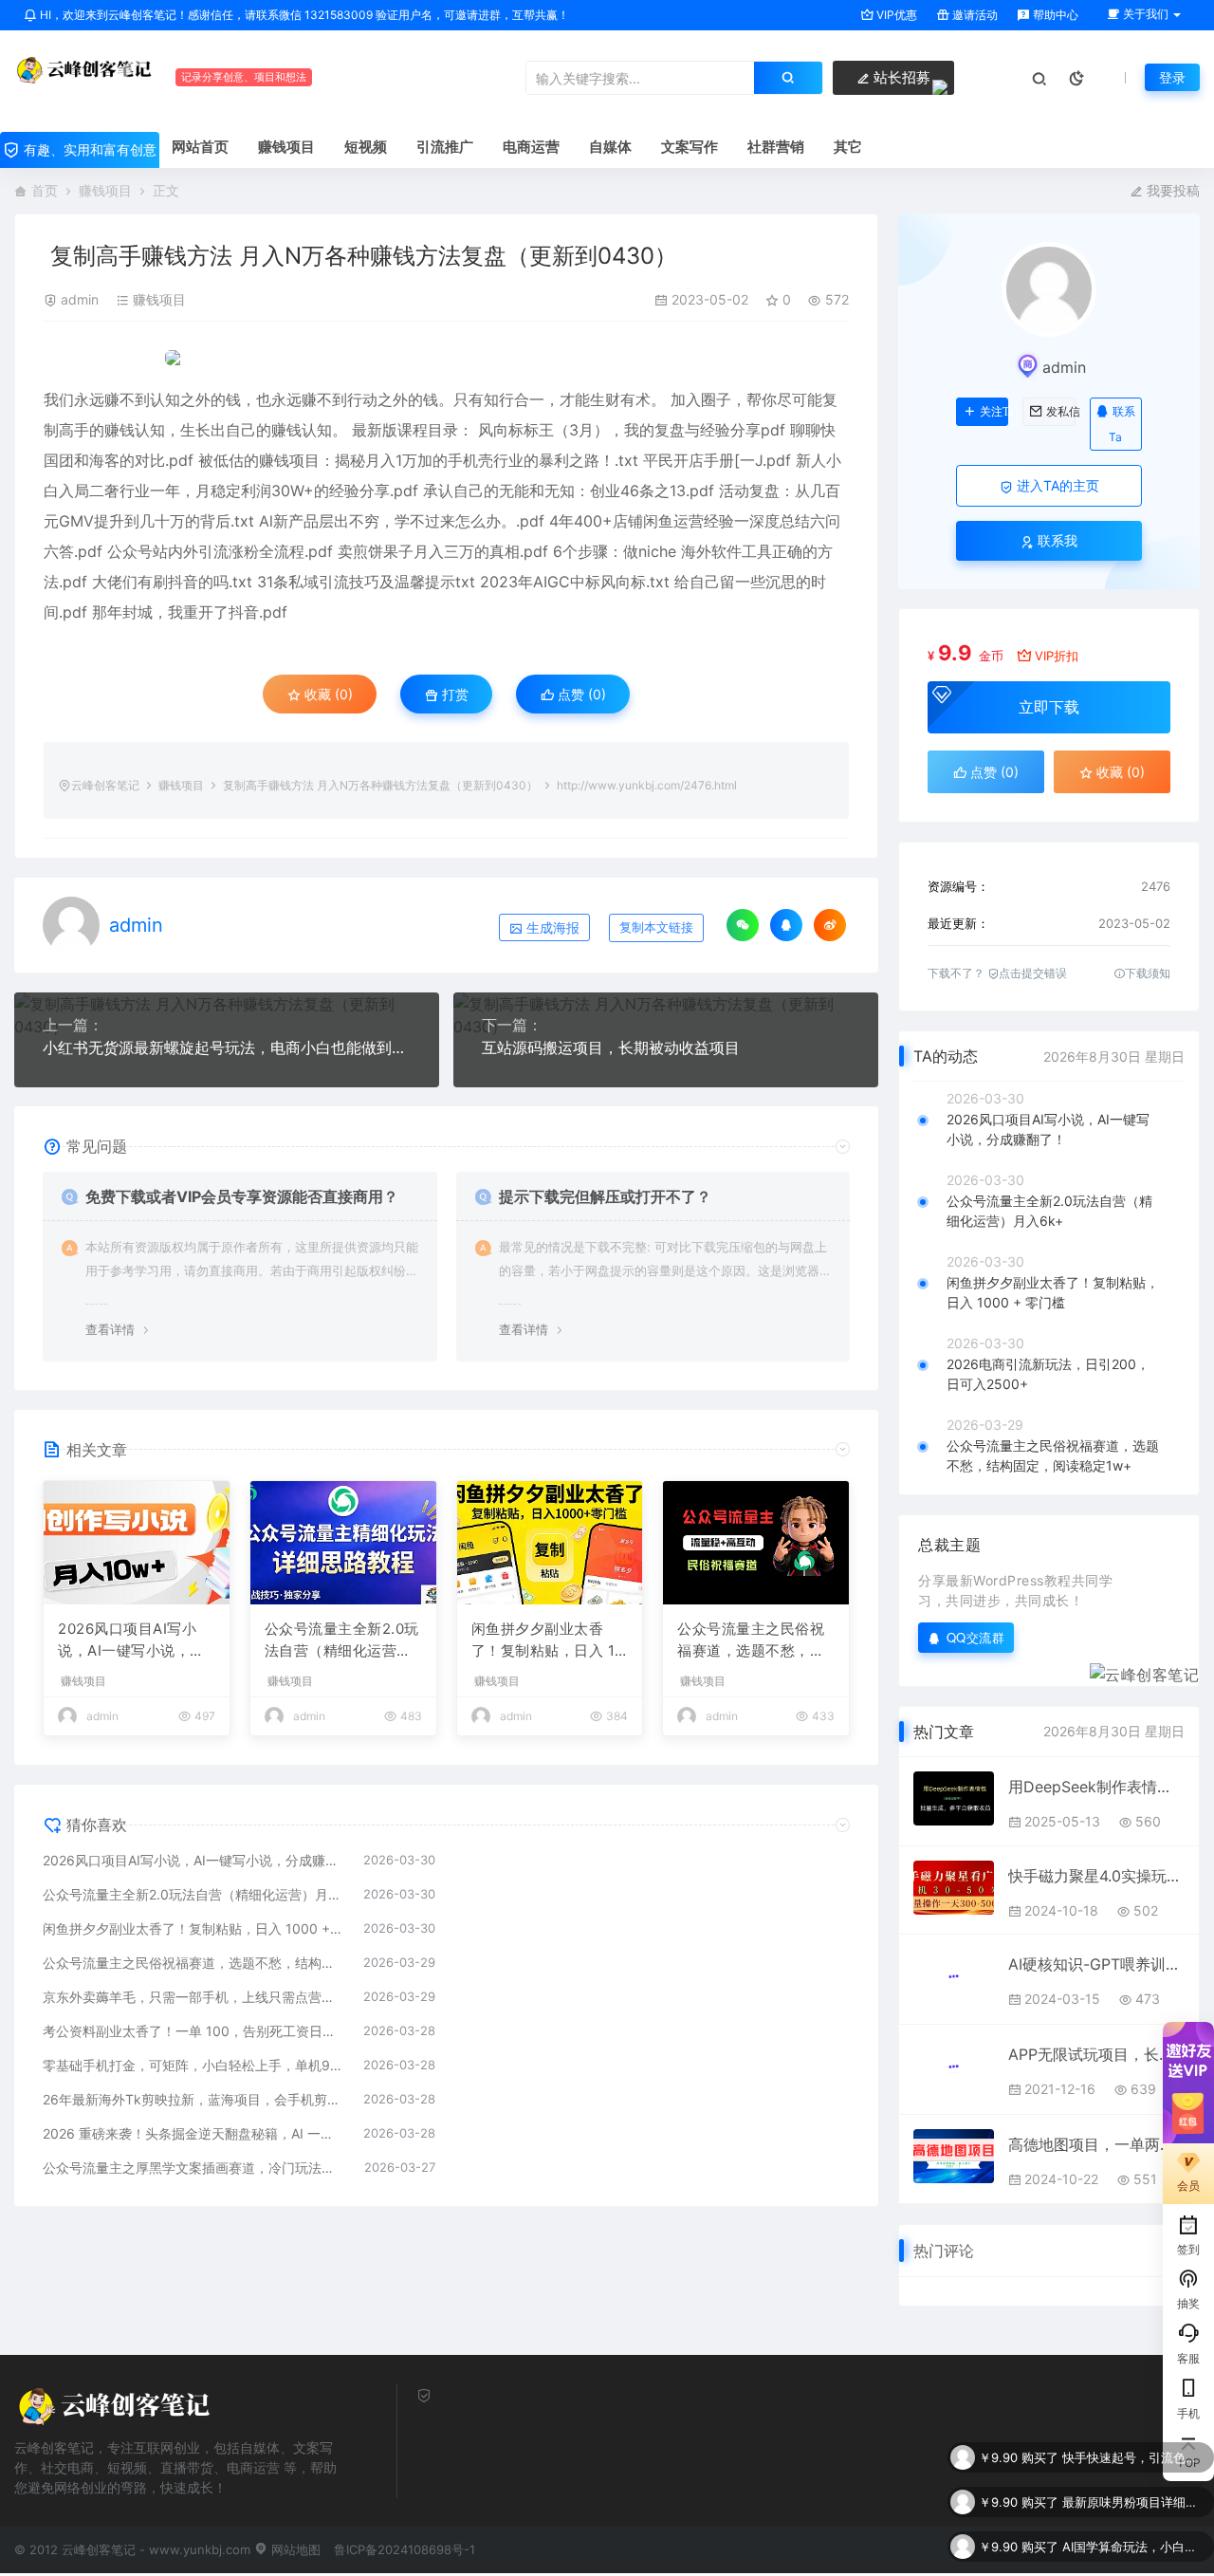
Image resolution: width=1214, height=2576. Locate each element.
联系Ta (1122, 424)
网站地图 (294, 2549)
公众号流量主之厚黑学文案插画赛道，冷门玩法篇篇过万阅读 (194, 2168)
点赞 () (580, 694)
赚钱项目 (105, 190)
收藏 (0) (327, 694)
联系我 (1056, 540)
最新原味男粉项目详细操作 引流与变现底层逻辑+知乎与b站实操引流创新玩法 (1133, 2457)
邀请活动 (974, 15)
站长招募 (900, 77)
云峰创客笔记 (105, 785)
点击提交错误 (1033, 973)
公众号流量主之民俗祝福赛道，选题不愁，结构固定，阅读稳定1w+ (751, 1640)
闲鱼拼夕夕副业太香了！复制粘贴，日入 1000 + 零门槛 (548, 1640)
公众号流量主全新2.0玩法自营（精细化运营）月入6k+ (342, 1640)
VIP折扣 (1057, 656)
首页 (45, 190)
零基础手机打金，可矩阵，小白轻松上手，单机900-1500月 (193, 2065)
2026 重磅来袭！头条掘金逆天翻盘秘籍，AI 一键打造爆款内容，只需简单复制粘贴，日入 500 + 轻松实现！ (193, 2133)
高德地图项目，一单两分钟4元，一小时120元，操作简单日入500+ (1096, 2144)
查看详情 (110, 1329)
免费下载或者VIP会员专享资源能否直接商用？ (242, 1196)
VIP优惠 (895, 15)
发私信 (1060, 412)
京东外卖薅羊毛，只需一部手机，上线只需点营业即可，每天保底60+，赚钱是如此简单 (193, 1997)
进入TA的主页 (1056, 485)
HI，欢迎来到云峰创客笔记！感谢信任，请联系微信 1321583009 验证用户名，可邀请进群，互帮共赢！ (303, 15)
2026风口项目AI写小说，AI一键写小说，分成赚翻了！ (131, 1640)
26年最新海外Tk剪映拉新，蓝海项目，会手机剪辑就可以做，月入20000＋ (193, 2099)
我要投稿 (1171, 190)
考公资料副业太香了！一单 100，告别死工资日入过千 (193, 2031)
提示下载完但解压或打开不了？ (605, 1196)
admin (80, 299)
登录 (1172, 77)
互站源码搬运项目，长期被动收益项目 (611, 1047)
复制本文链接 (656, 927)
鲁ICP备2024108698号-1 (405, 2549)
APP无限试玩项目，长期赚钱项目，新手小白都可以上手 (1096, 2054)
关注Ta (994, 412)
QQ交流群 (976, 1637)
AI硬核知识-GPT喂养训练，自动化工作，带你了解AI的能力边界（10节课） (1096, 1964)
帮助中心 (1054, 15)
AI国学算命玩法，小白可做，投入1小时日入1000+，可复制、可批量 (1133, 2502)
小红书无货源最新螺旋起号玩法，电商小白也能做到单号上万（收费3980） (227, 1047)
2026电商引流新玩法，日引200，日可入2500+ (1048, 1374)
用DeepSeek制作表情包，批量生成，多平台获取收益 (1096, 1787)
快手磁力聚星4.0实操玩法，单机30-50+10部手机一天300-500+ (1096, 1876)
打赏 (453, 694)
